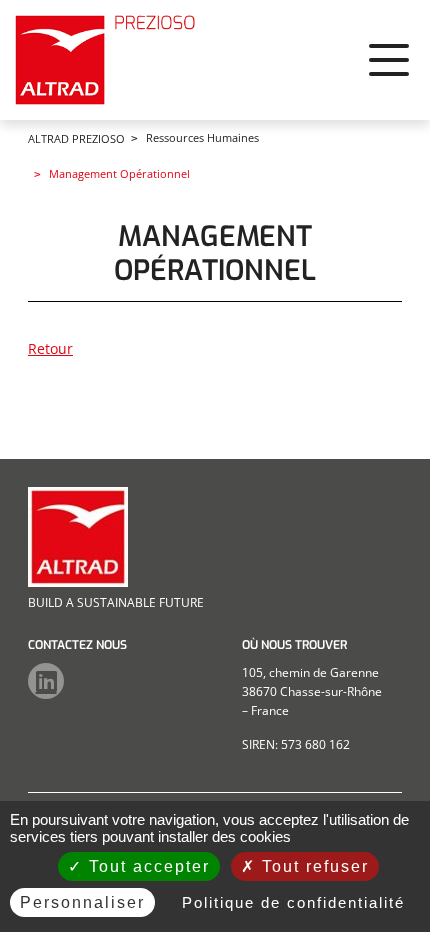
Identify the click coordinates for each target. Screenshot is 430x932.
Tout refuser (312, 866)
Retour (50, 348)
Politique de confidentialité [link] (293, 902)
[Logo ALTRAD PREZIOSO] (108, 60)
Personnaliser (82, 902)
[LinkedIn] (46, 681)
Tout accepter (146, 866)
